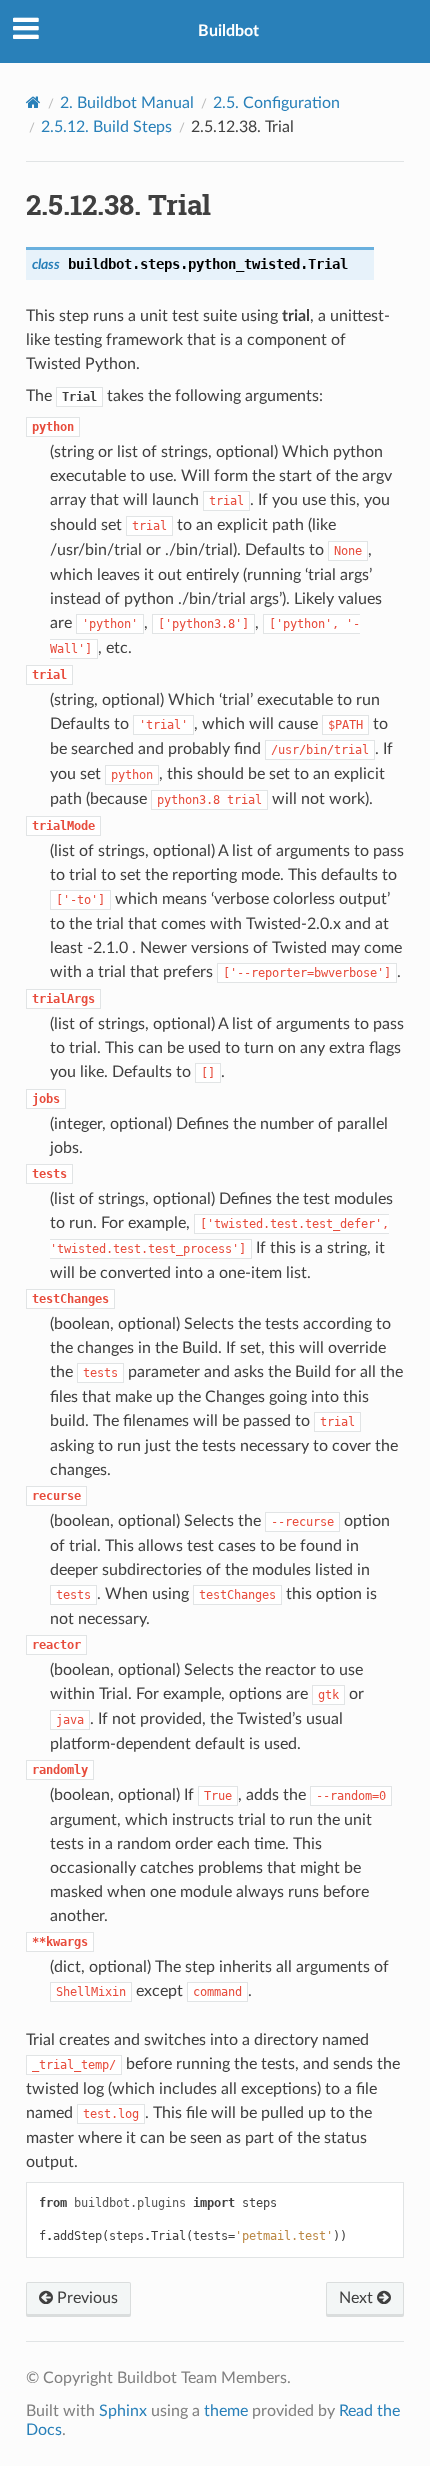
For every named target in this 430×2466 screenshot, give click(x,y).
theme (226, 2411)
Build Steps (106, 127)
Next (358, 2298)
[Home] (33, 102)
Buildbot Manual (127, 103)
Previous (85, 2298)
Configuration (276, 103)
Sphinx (123, 2411)
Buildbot (228, 31)
